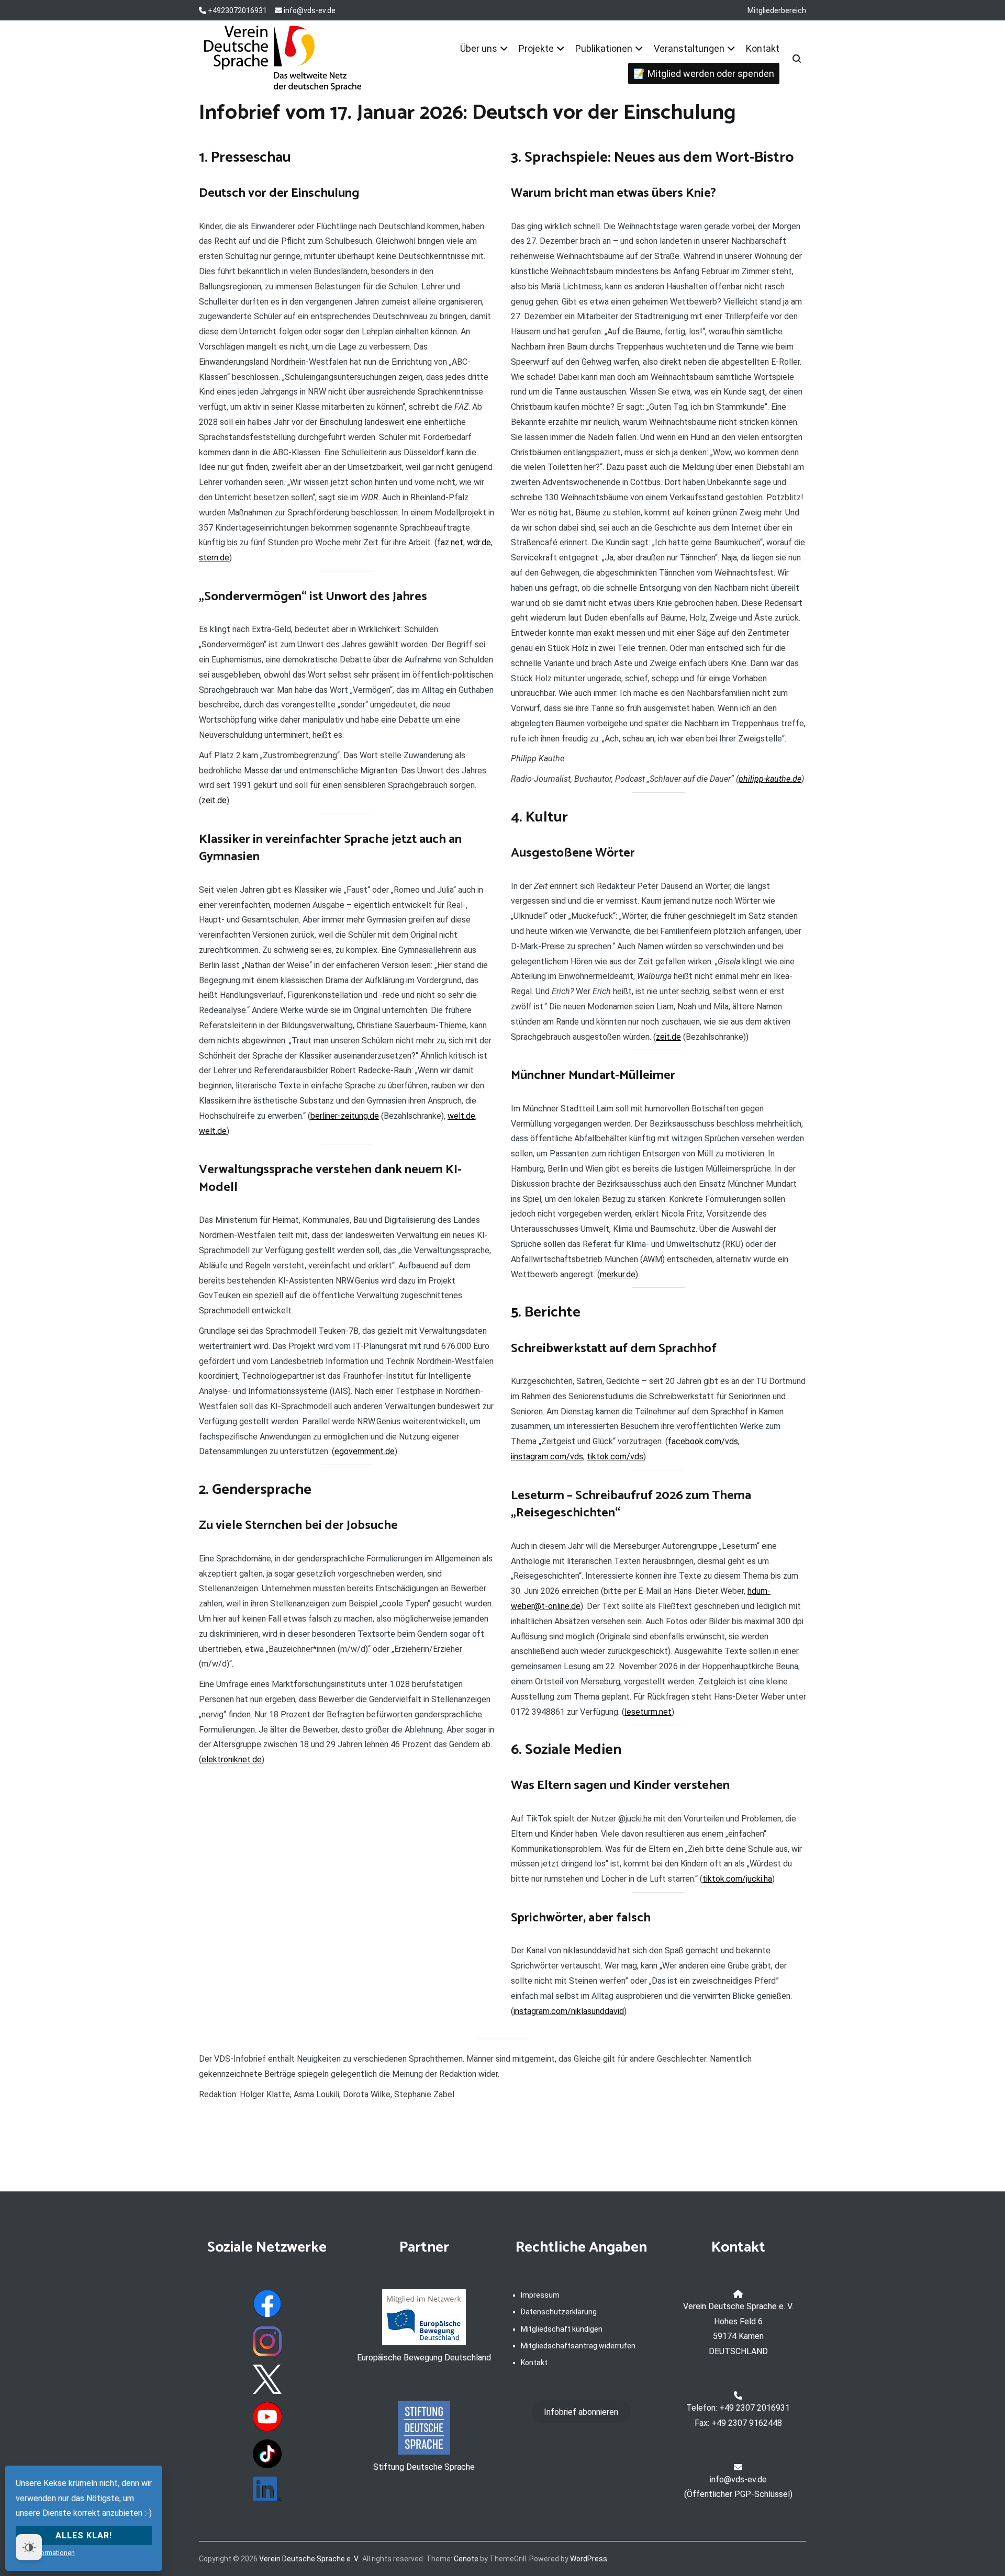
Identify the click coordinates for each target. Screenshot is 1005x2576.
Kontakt (763, 48)
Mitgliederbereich (777, 10)
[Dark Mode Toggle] (29, 2547)
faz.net (450, 542)
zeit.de (214, 800)
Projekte (536, 48)
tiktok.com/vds (615, 1456)
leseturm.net (648, 1712)
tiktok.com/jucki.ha (737, 1879)
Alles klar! (84, 2535)
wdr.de (479, 542)
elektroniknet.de (232, 1759)
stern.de (214, 558)
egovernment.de (365, 1451)
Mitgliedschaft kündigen (562, 2329)
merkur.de (618, 1274)
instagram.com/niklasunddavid (569, 2011)
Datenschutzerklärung (559, 2312)
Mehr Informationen (45, 2553)
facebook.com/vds (703, 1441)
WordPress (589, 2559)
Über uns (479, 48)
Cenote (466, 2559)
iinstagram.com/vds (547, 1456)
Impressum (540, 2295)
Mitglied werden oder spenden (711, 74)
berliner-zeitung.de (345, 1116)
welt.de (461, 1116)
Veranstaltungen (689, 48)
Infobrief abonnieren (581, 2412)
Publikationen (604, 48)
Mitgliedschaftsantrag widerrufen (578, 2346)
